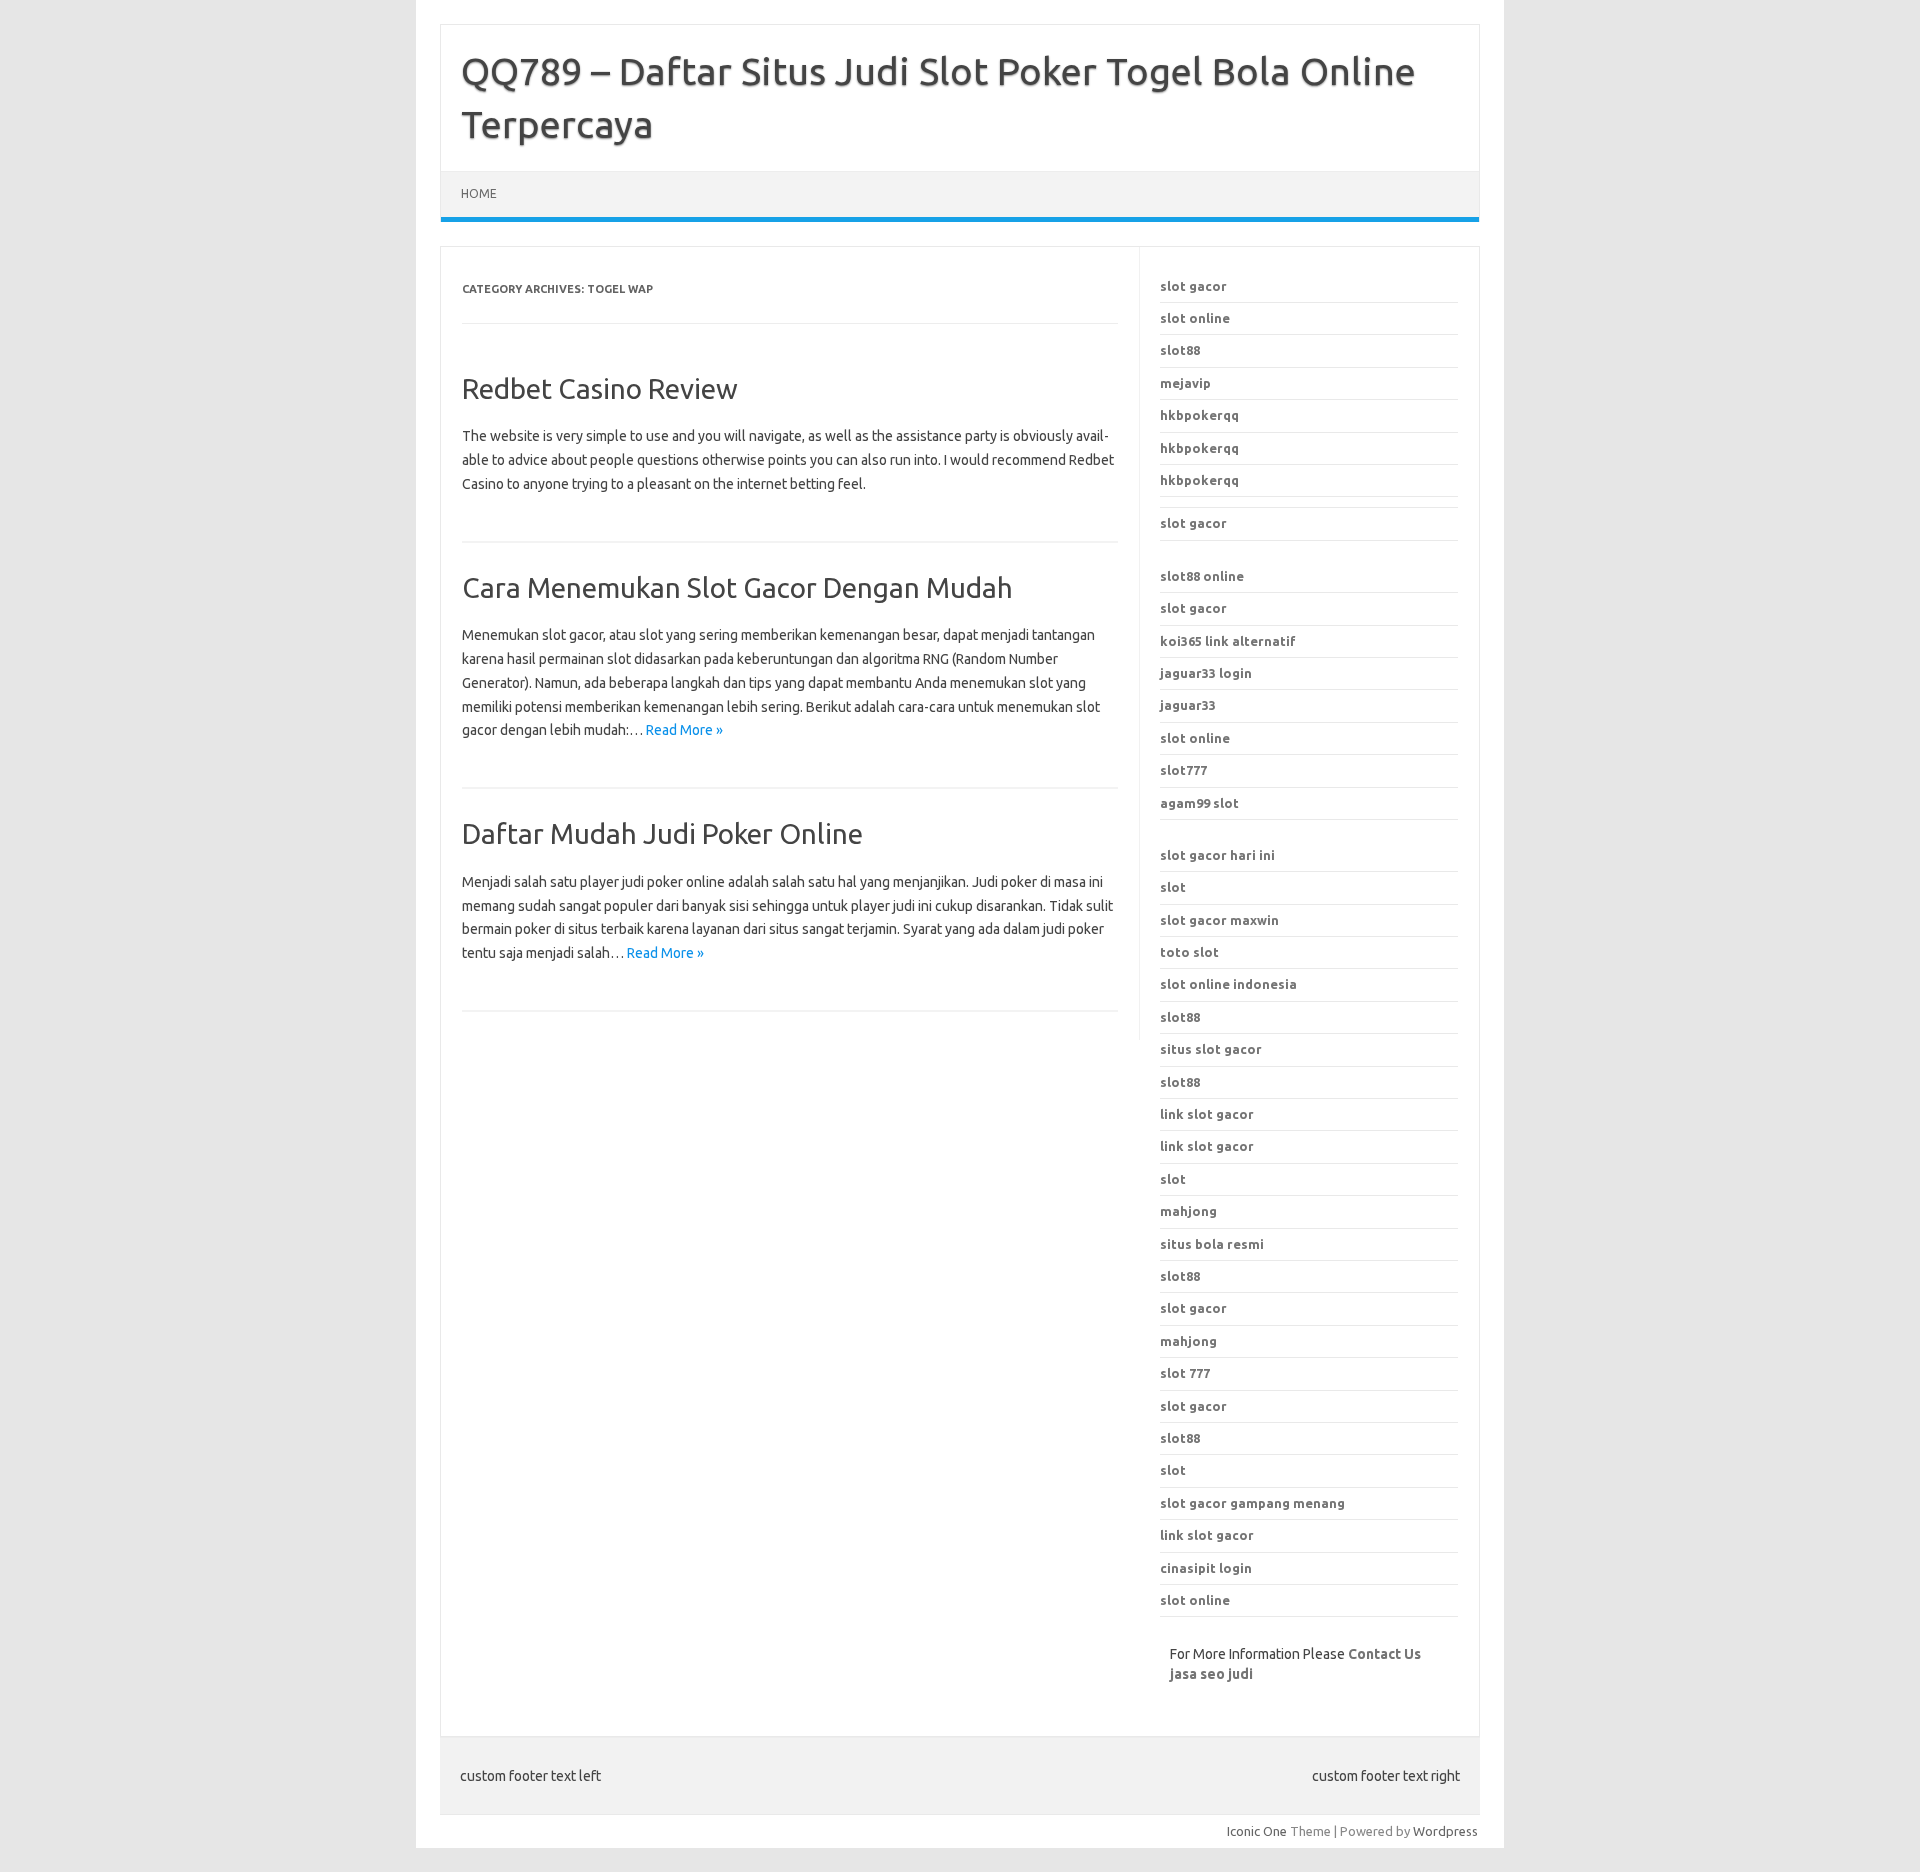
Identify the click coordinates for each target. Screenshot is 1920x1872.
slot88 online (1202, 576)
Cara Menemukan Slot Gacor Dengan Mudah (737, 587)
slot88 (1180, 350)
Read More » (684, 730)
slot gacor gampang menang (1252, 1503)
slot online (1195, 318)
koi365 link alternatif (1228, 641)
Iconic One (1257, 1831)
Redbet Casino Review (600, 388)
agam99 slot (1199, 803)
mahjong (1188, 1341)
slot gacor (1193, 286)
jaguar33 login (1206, 673)
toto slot (1189, 952)
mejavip (1185, 383)
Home (479, 193)
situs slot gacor (1211, 1049)
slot (1173, 887)
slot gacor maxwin (1219, 920)
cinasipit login (1206, 1568)
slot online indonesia (1228, 984)
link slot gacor (1207, 1146)
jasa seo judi (1211, 1674)
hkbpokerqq (1199, 415)
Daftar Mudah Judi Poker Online (662, 833)
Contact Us (1384, 1654)
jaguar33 (1188, 705)
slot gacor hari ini (1217, 855)
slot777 (1183, 770)
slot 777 (1185, 1373)
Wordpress (1445, 1831)
